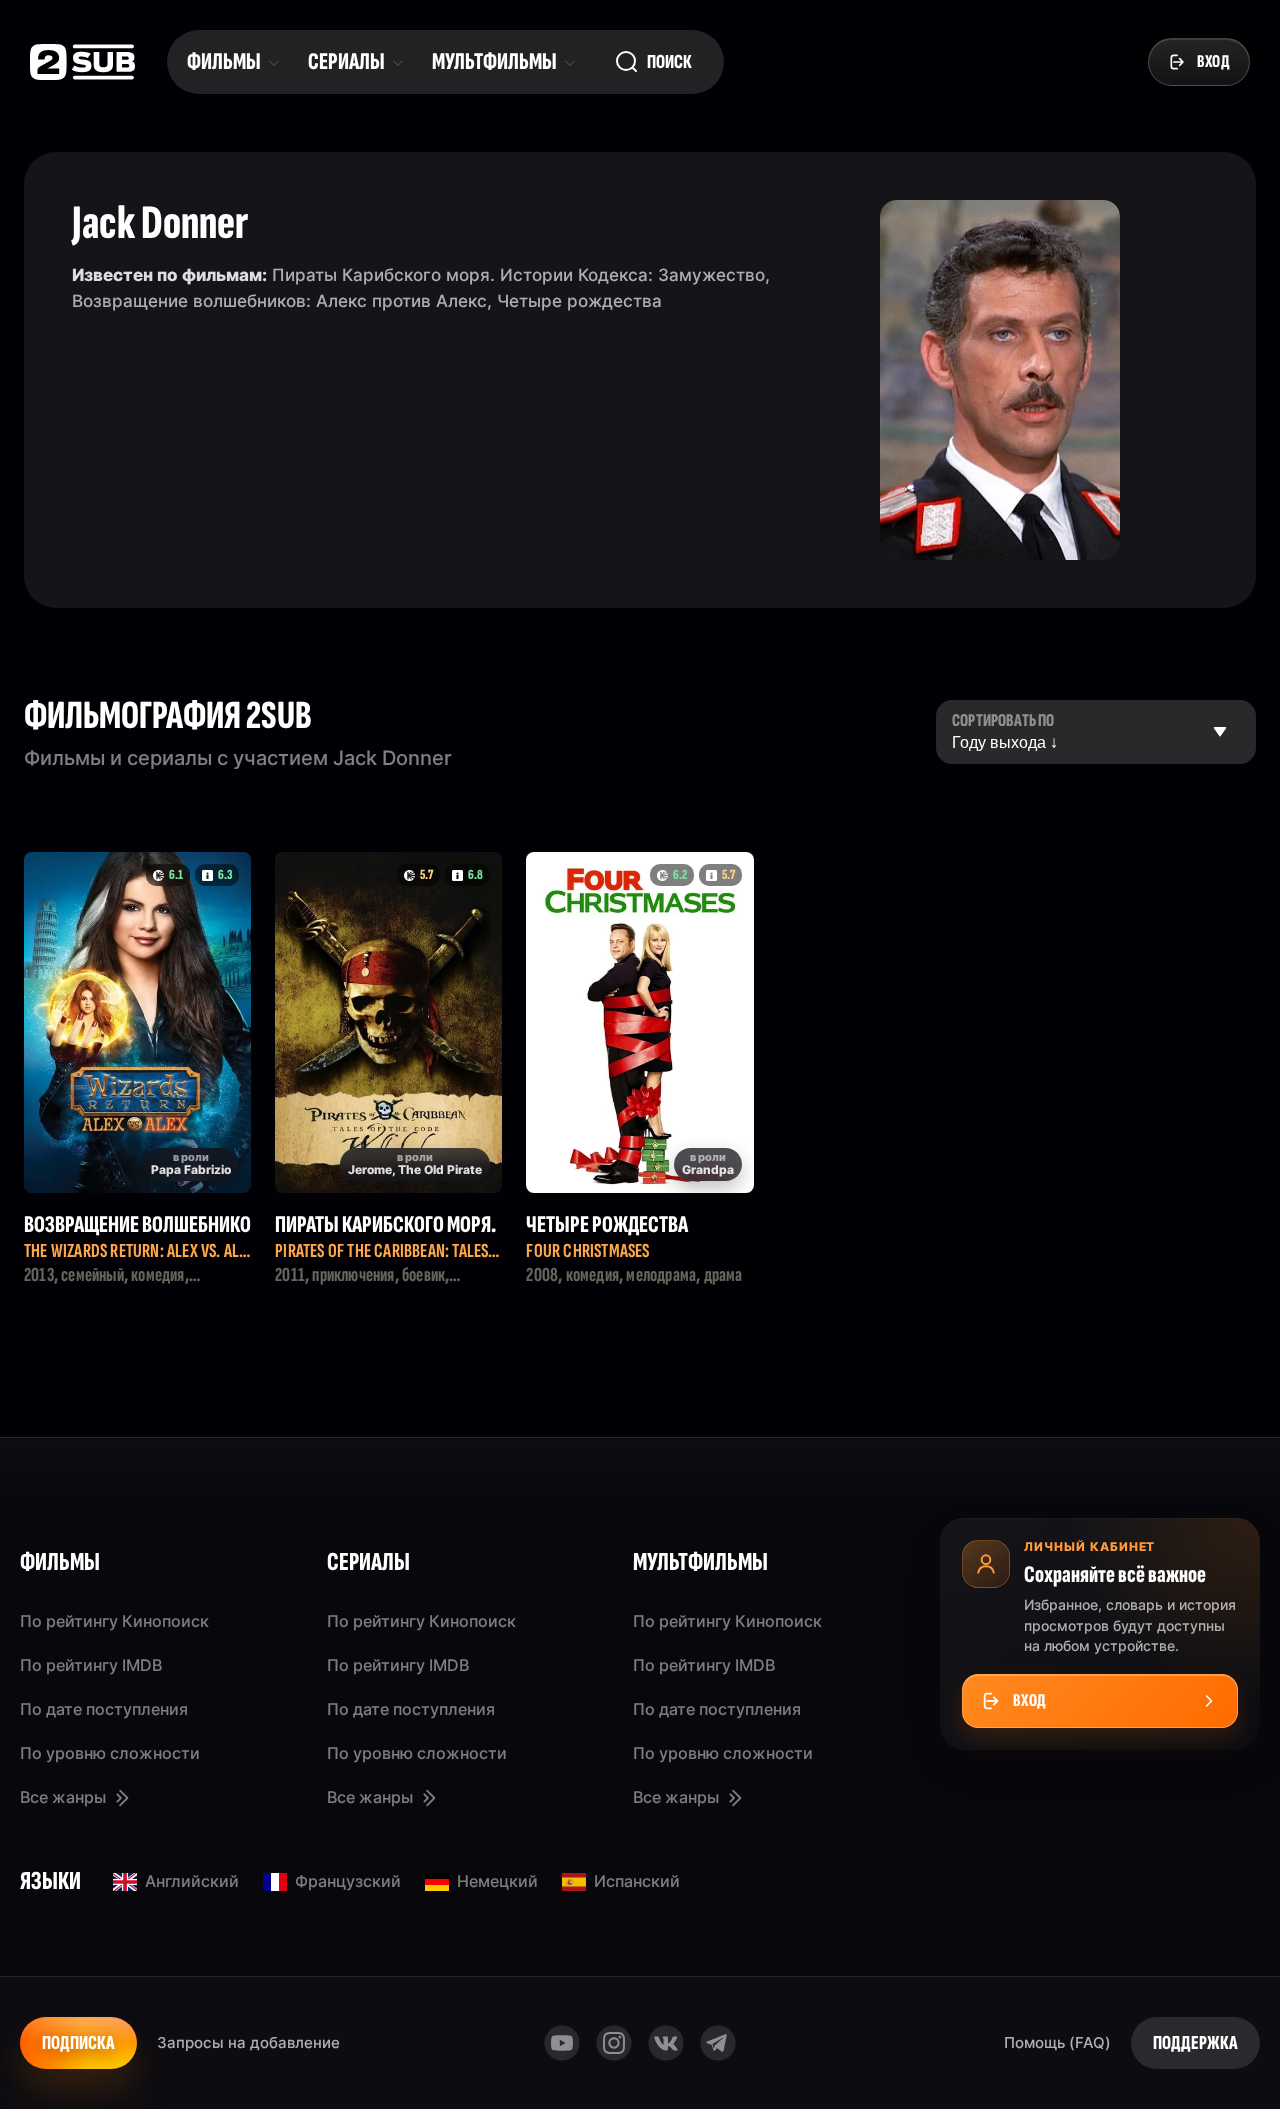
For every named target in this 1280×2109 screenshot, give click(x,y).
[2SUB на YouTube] (562, 2043)
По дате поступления (104, 1709)
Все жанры (63, 1797)
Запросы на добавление (248, 2042)
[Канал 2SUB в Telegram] (718, 2043)
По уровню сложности (110, 1753)
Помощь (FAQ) (1057, 2042)
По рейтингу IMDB (91, 1665)
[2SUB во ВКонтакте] (666, 2043)
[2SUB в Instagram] (614, 2043)
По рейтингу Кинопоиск (114, 1621)
